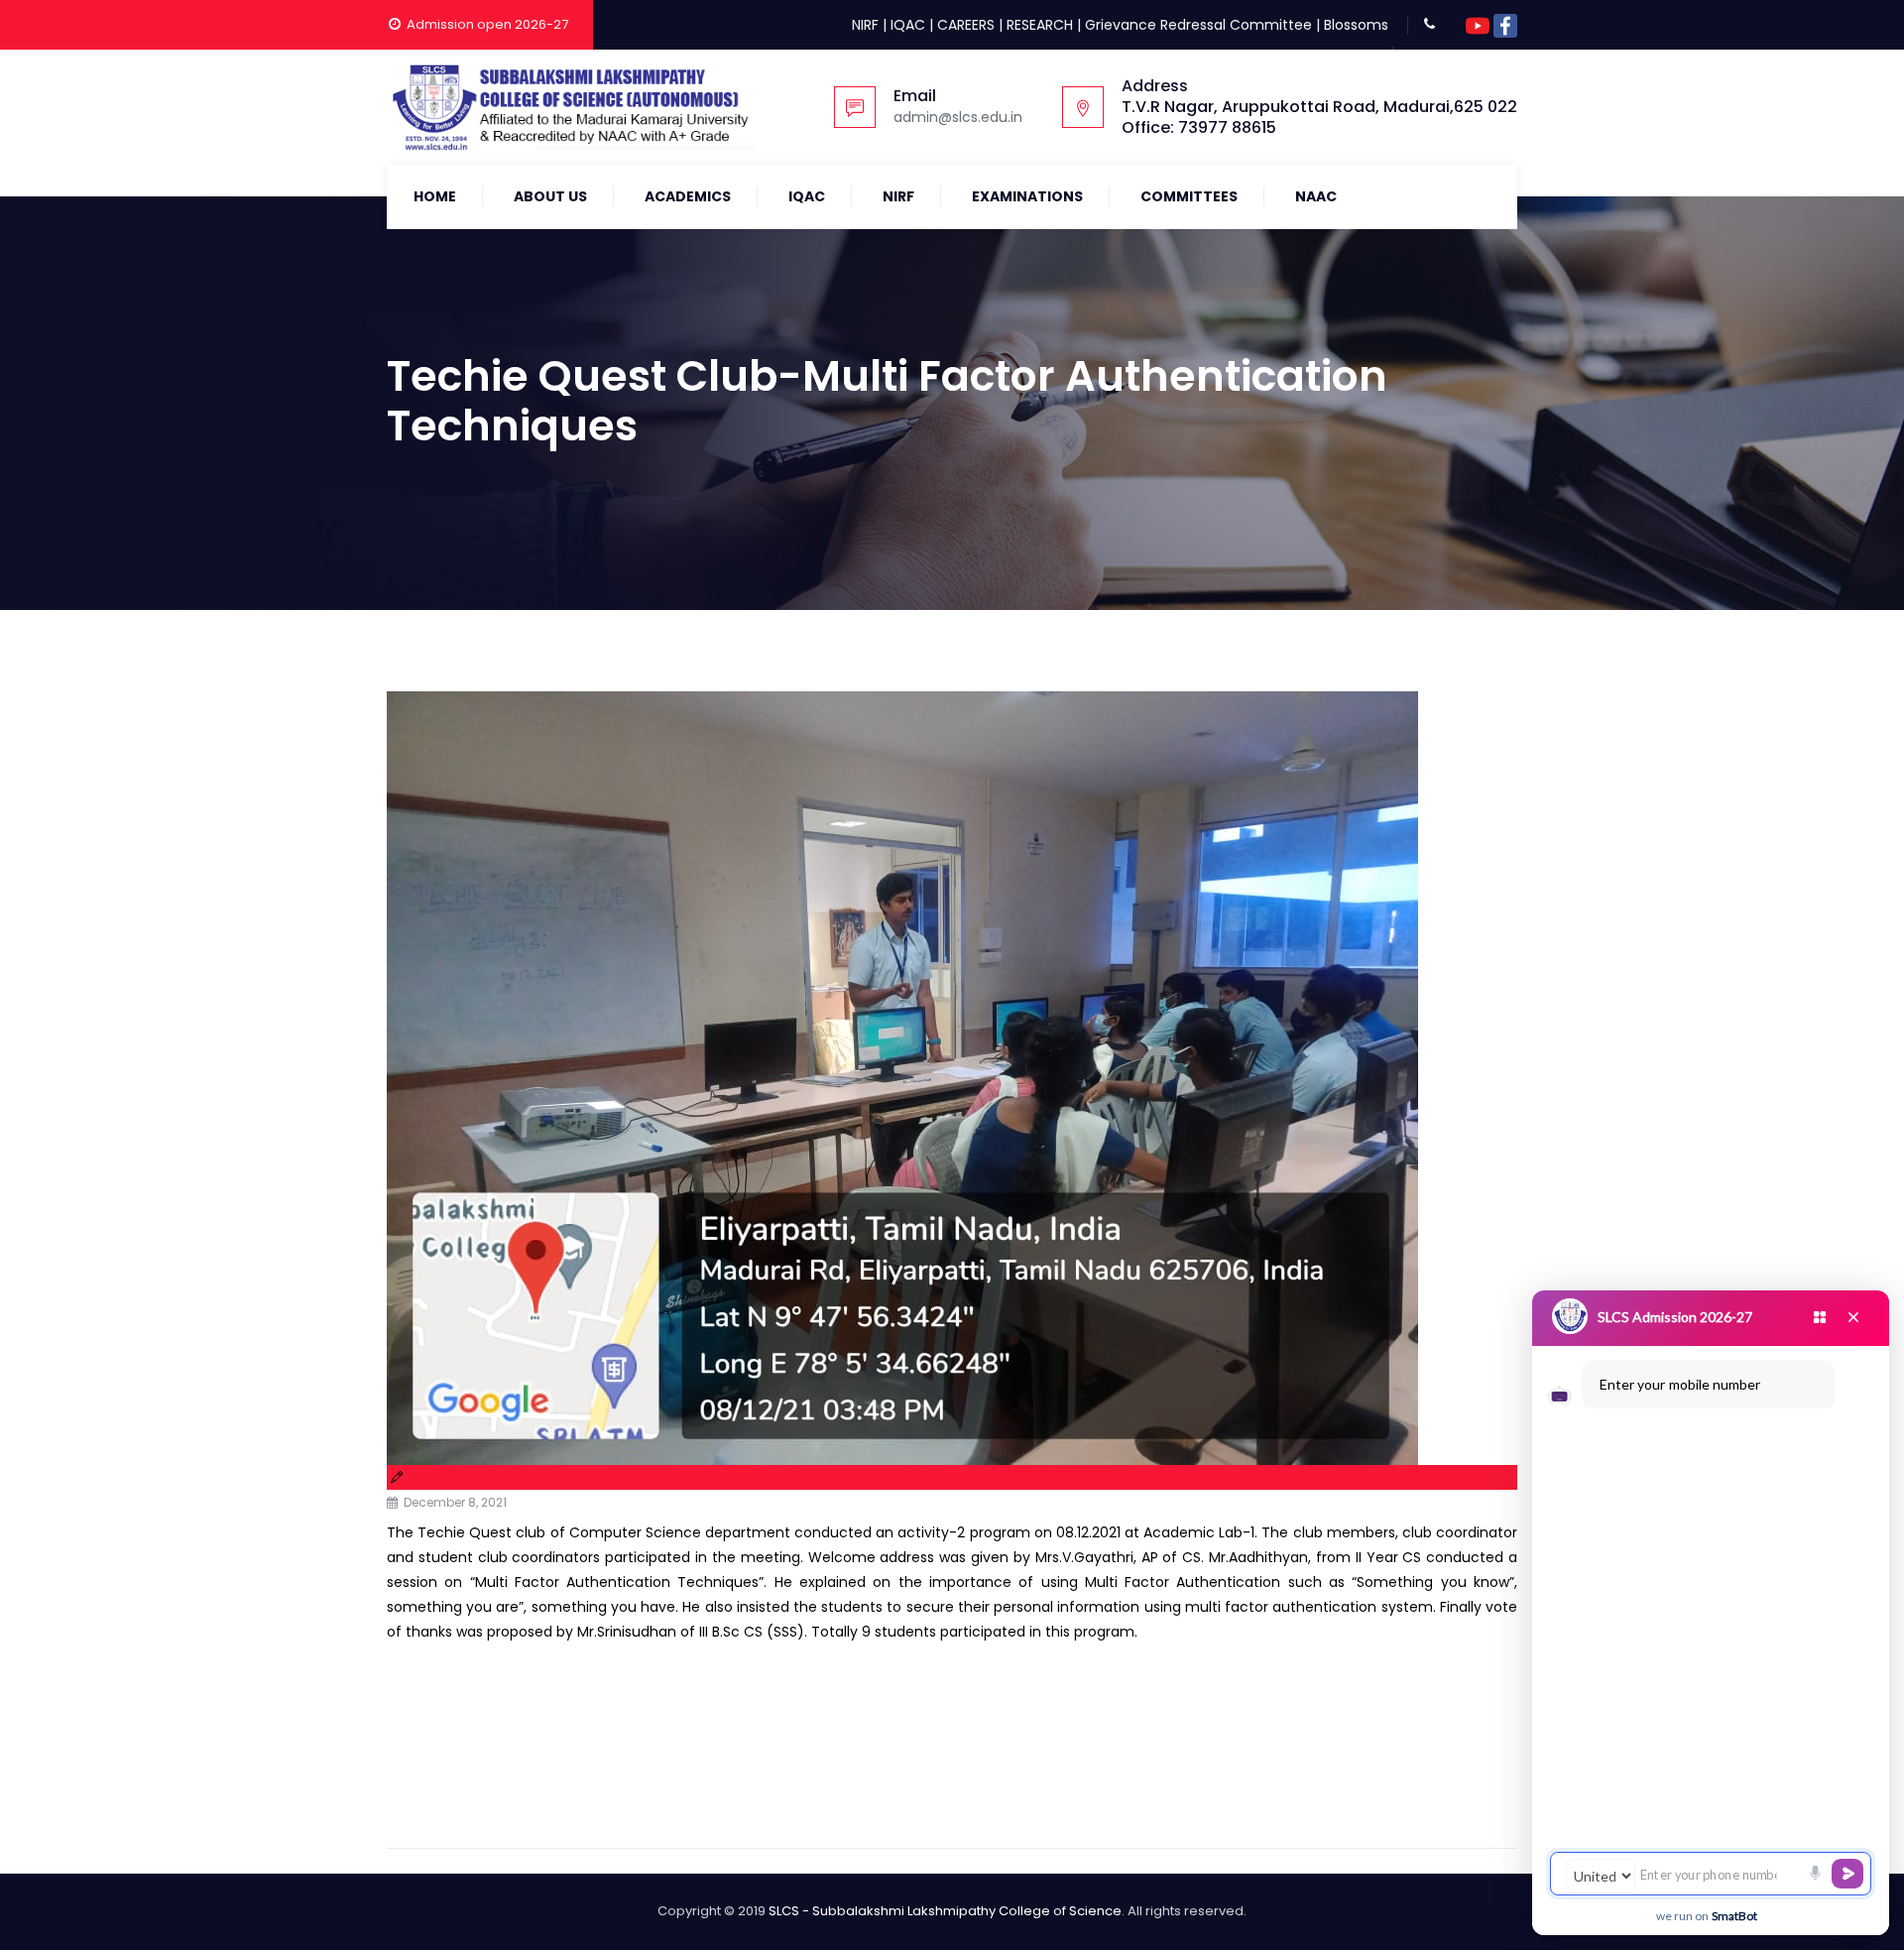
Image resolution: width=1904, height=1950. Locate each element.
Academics (688, 196)
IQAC (908, 25)
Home (435, 196)
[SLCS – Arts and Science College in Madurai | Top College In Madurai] (571, 107)
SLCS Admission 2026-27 (1675, 1317)
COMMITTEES (1189, 196)
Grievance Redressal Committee (1198, 25)
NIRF (865, 25)
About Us (550, 196)
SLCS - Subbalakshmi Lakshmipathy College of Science (945, 1911)
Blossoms (1356, 25)
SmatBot (1734, 1916)
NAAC (1316, 196)
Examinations (1027, 196)
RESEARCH (1040, 25)
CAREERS (966, 25)
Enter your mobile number (1680, 1384)
